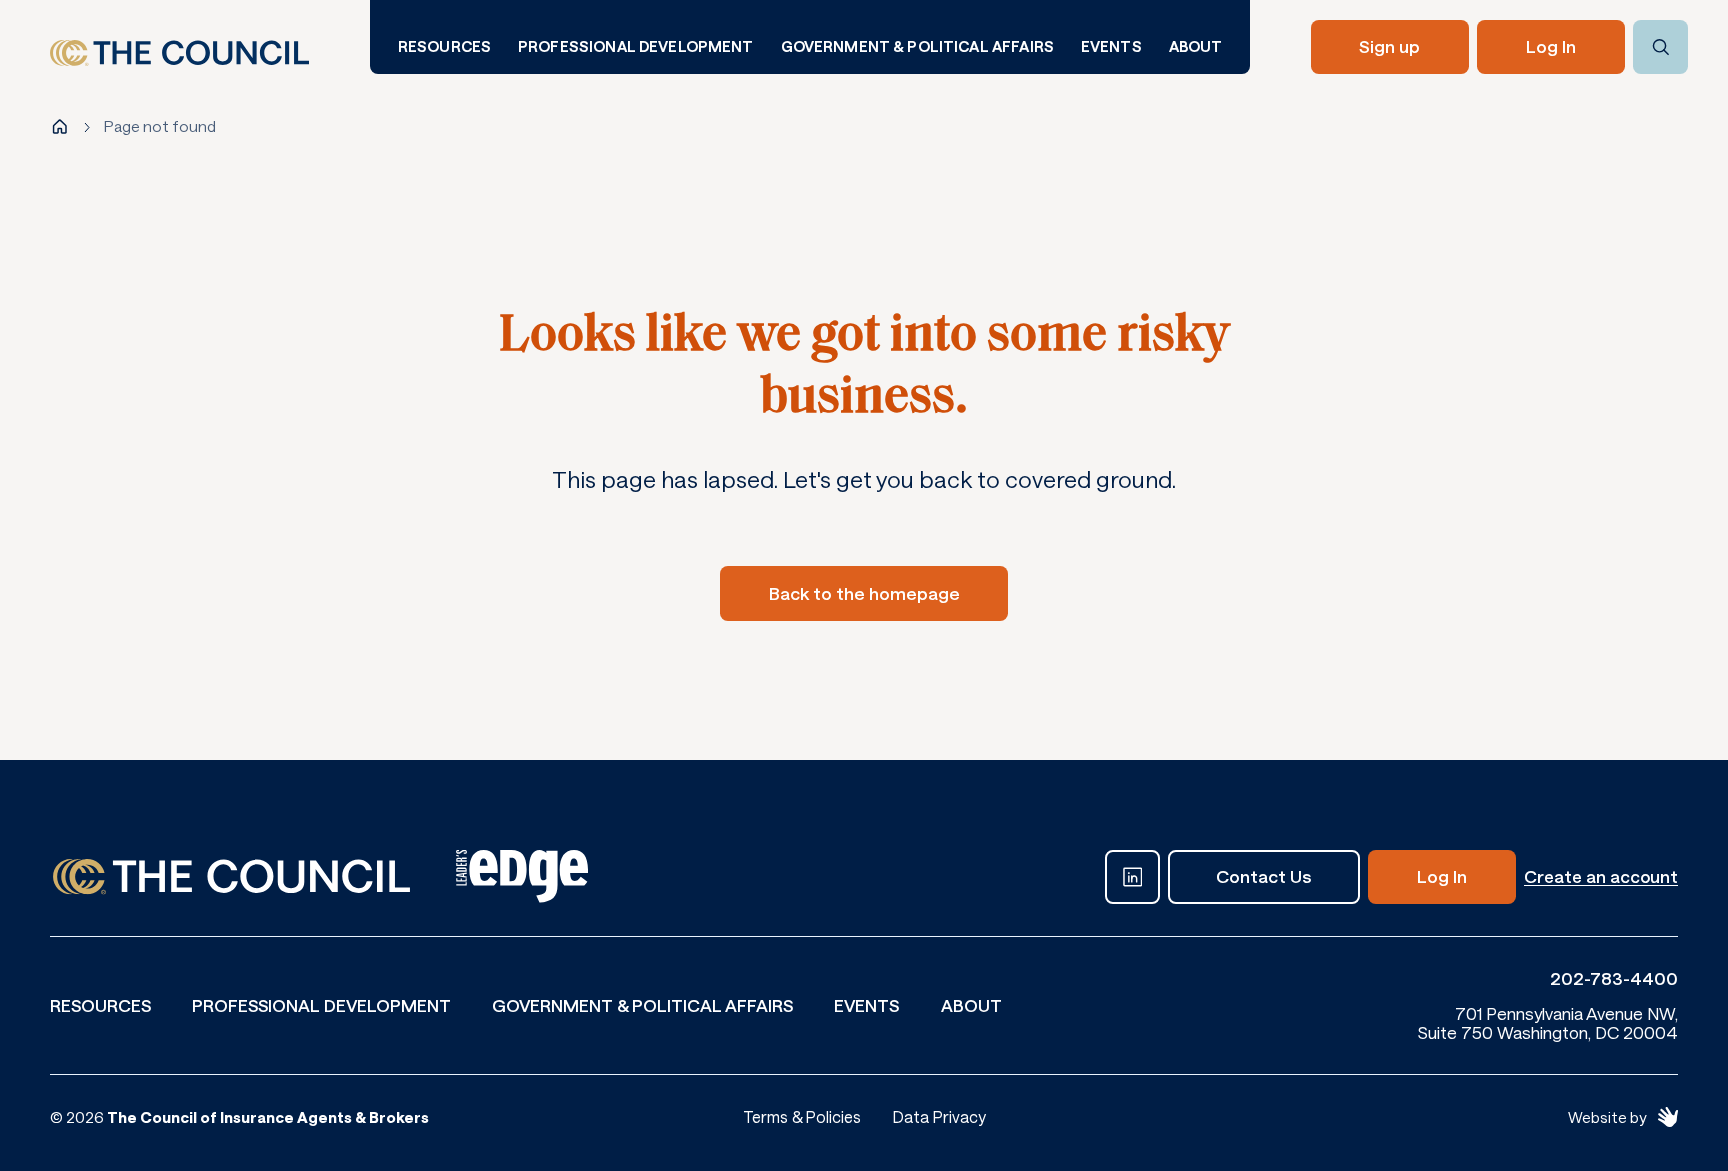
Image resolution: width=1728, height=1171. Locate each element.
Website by (1607, 1117)
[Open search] (1660, 47)
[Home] (60, 127)
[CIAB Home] (180, 53)
